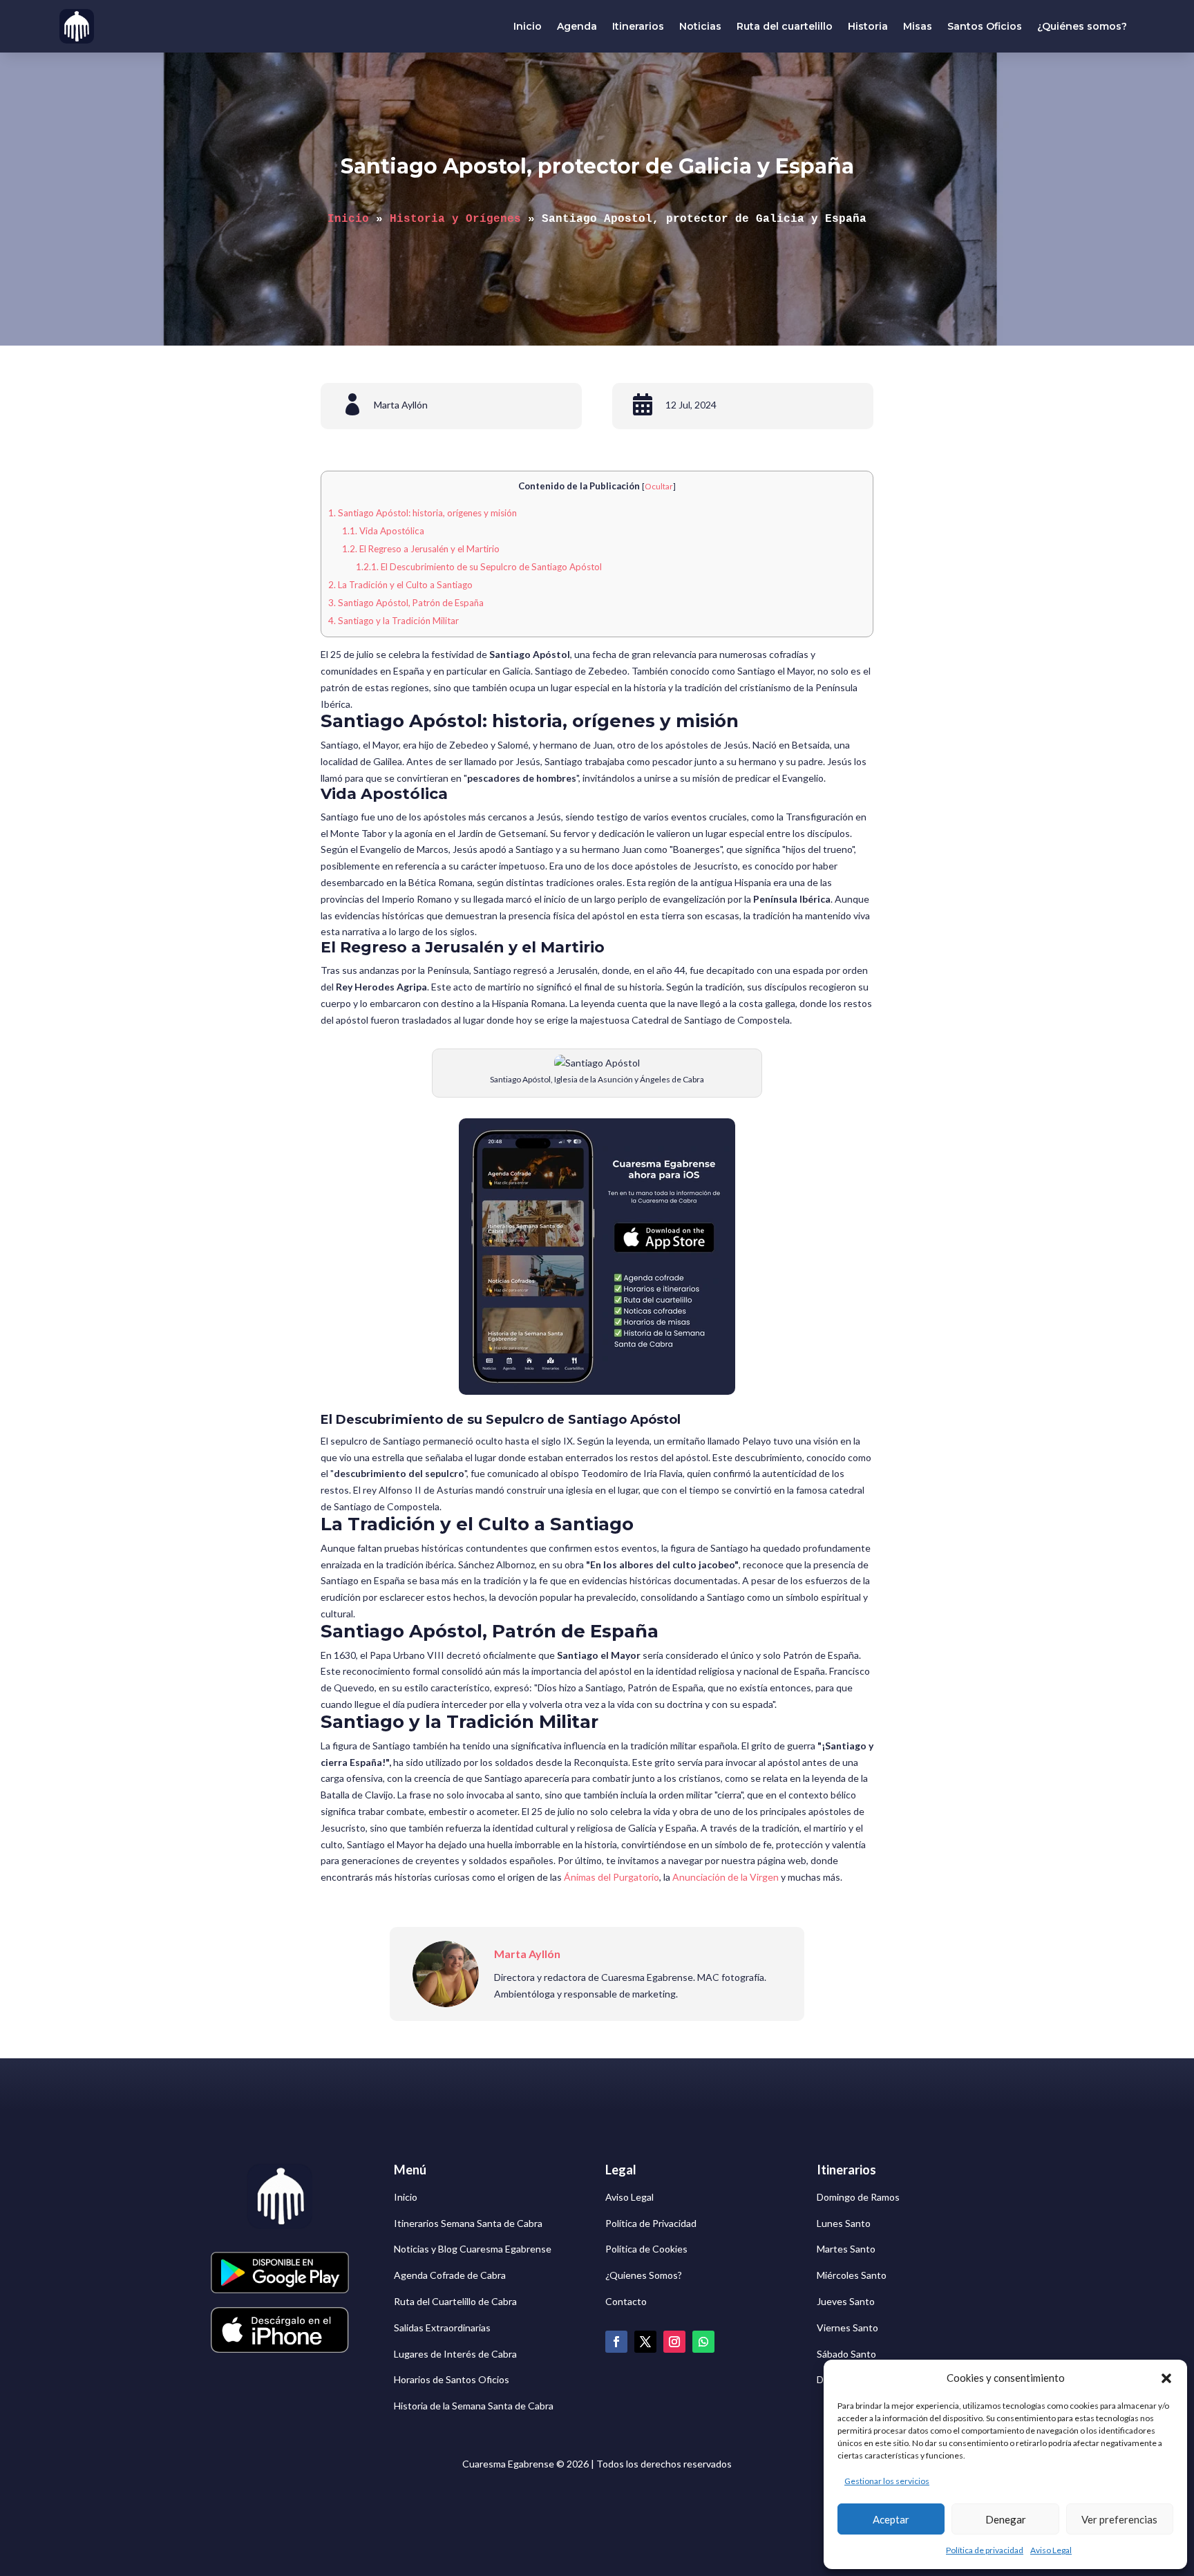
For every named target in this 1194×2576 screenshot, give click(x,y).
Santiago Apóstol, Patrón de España (406, 603)
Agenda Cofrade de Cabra (450, 2275)
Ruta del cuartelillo (785, 26)
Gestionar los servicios (887, 2481)
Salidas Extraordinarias (442, 2328)
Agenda (577, 26)
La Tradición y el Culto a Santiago (400, 585)
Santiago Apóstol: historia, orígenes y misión (423, 513)
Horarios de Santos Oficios (452, 2379)
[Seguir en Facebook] (616, 2342)
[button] (1166, 2378)
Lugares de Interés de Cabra (455, 2354)
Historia (868, 26)
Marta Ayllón (401, 405)
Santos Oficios (985, 26)
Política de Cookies (646, 2249)
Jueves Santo (846, 2301)
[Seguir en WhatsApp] (703, 2342)
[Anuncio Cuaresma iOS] (597, 1391)
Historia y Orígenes (455, 219)
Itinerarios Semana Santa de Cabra (468, 2223)
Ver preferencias (1119, 2519)
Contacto (626, 2301)
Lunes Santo (844, 2223)
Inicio (528, 26)
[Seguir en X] (645, 2342)
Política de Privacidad (651, 2223)
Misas (918, 26)
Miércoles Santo (852, 2275)
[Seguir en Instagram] (674, 2342)
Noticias (700, 26)
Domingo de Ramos (858, 2197)
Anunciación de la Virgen (726, 1877)
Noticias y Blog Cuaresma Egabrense (473, 2249)
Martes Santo (846, 2249)
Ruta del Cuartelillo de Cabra (455, 2301)
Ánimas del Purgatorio (612, 1877)
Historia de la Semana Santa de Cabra (474, 2406)
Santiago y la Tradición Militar (394, 621)
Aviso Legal (1051, 2550)
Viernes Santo (847, 2328)
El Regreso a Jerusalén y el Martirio (421, 549)
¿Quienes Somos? (644, 2275)
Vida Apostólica (383, 531)
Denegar (1006, 2519)
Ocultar (659, 486)
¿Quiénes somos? (1082, 26)
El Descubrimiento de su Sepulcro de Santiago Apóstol (479, 567)
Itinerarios (638, 26)
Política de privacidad (985, 2550)
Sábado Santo (846, 2354)
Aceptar (891, 2519)
